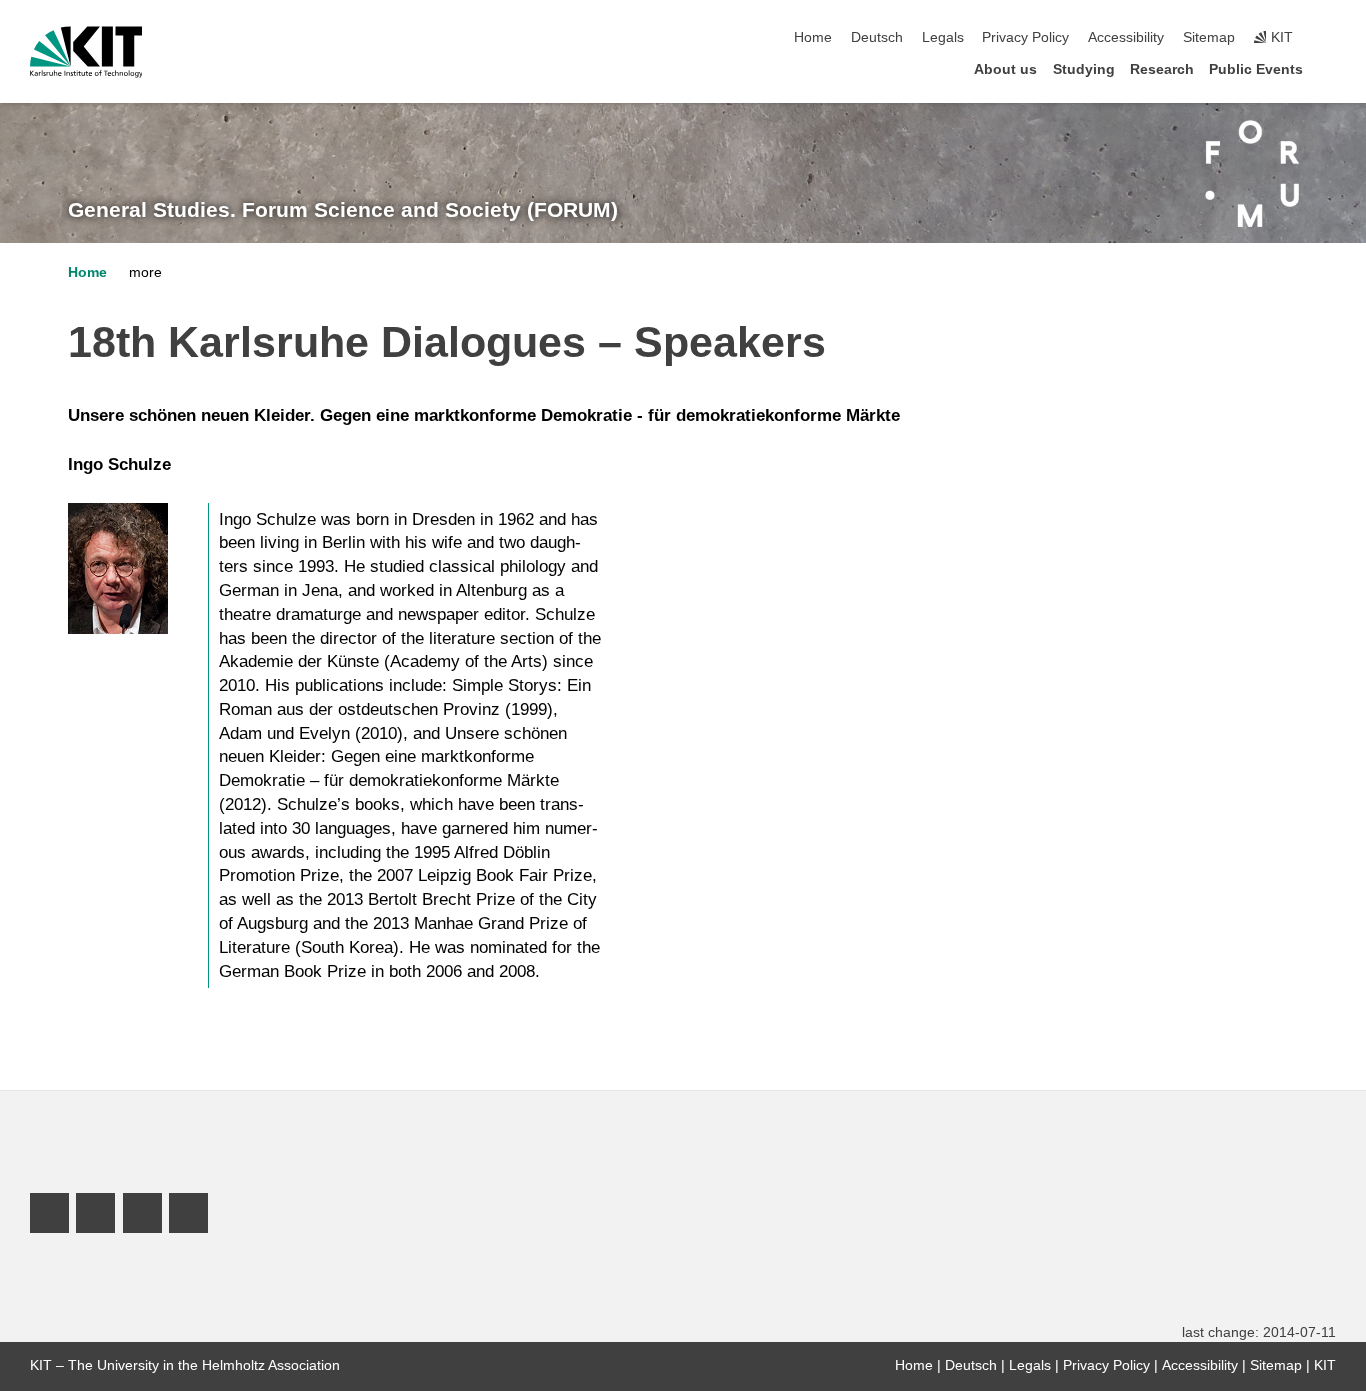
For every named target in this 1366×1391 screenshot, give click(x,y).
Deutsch (877, 37)
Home (813, 37)
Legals (943, 37)
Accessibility (1126, 37)
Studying (1084, 69)
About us (1005, 69)
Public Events (1256, 69)
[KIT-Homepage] (86, 52)
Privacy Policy (1025, 37)
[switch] (1330, 38)
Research (1162, 69)
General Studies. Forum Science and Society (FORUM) (343, 210)
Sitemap (1209, 37)
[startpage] (1330, 68)
